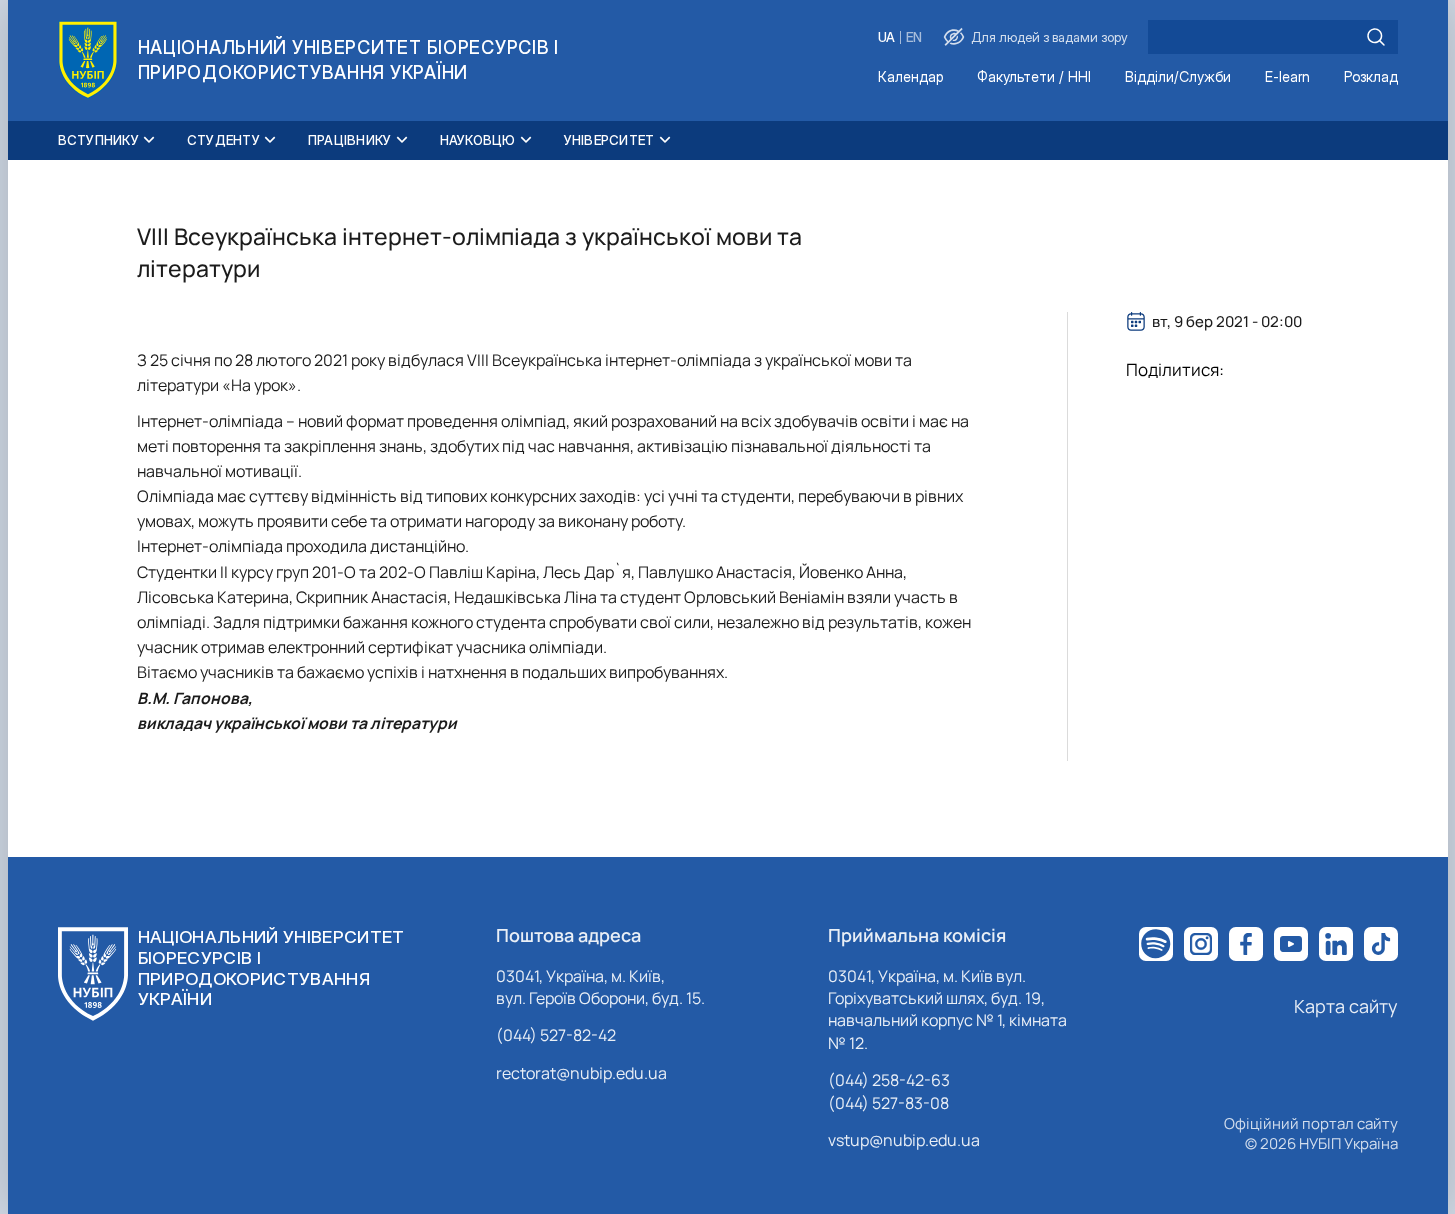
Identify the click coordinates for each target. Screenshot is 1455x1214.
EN (914, 37)
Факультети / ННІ (1034, 77)
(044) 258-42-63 (889, 1080)
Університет (609, 140)
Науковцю (478, 140)
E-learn (1287, 77)
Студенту (223, 140)
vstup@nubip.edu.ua (904, 1140)
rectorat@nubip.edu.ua (581, 1073)
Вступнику (98, 140)
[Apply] (1376, 37)
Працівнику (350, 140)
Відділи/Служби (1178, 77)
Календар (910, 77)
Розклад (1371, 77)
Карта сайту (1346, 1006)
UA (886, 37)
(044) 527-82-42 (556, 1035)
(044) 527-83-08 (888, 1103)
